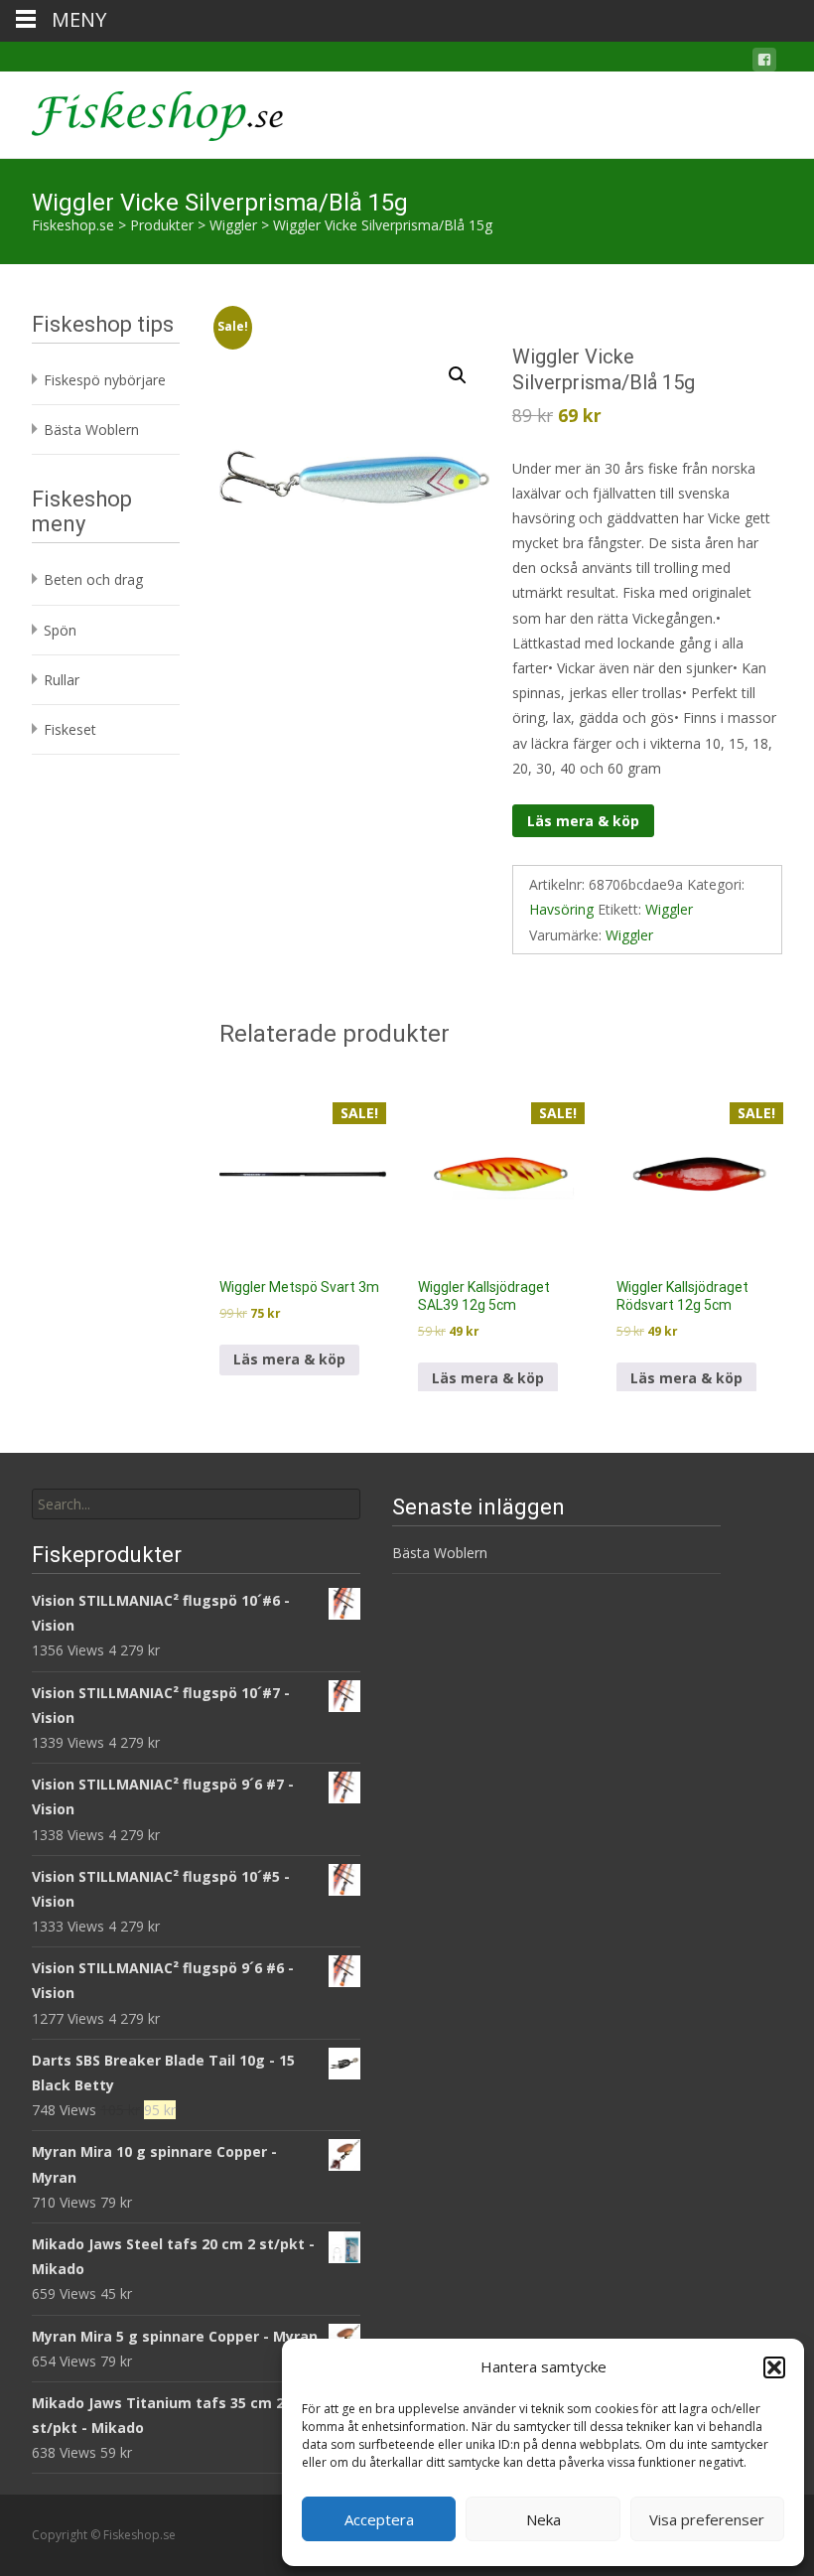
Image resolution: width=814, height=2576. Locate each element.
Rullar (62, 680)
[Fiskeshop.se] (141, 111)
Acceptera (379, 2519)
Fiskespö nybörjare (105, 380)
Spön (60, 630)
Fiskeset (70, 729)
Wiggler (669, 909)
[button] (774, 2367)
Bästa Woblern (91, 429)
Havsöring (561, 909)
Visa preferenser (707, 2519)
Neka (543, 2519)
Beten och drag (93, 579)
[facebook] (764, 63)
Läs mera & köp (583, 821)
